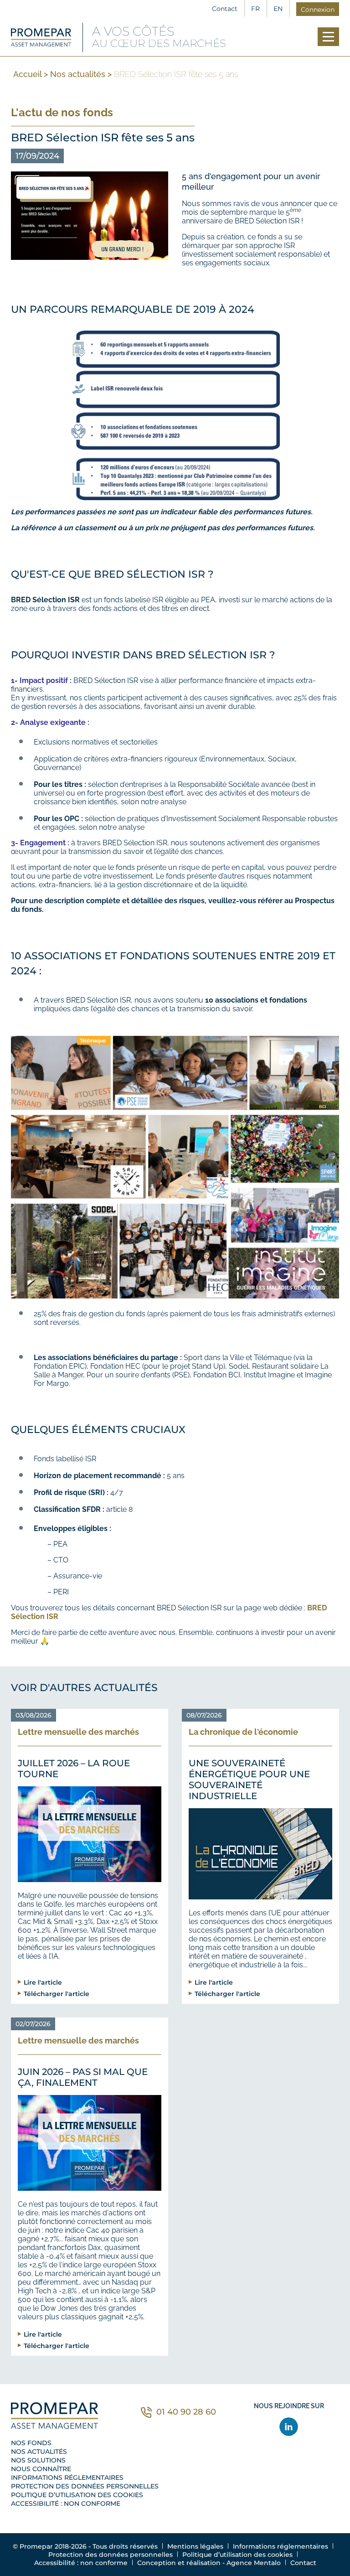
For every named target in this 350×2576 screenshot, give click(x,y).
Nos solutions (38, 2460)
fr (255, 9)
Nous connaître (41, 2469)
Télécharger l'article (57, 1994)
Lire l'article (43, 1982)
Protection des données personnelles (85, 2486)
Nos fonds (31, 2443)
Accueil (27, 74)
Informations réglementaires (67, 2478)
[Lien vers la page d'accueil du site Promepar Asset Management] (41, 37)
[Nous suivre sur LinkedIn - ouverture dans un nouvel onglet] (289, 2427)
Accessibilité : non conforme (66, 2504)
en (278, 9)
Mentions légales (195, 2546)
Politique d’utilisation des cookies (77, 2495)
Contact (225, 9)
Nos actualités (78, 74)
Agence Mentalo (254, 2563)
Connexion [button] (318, 10)
